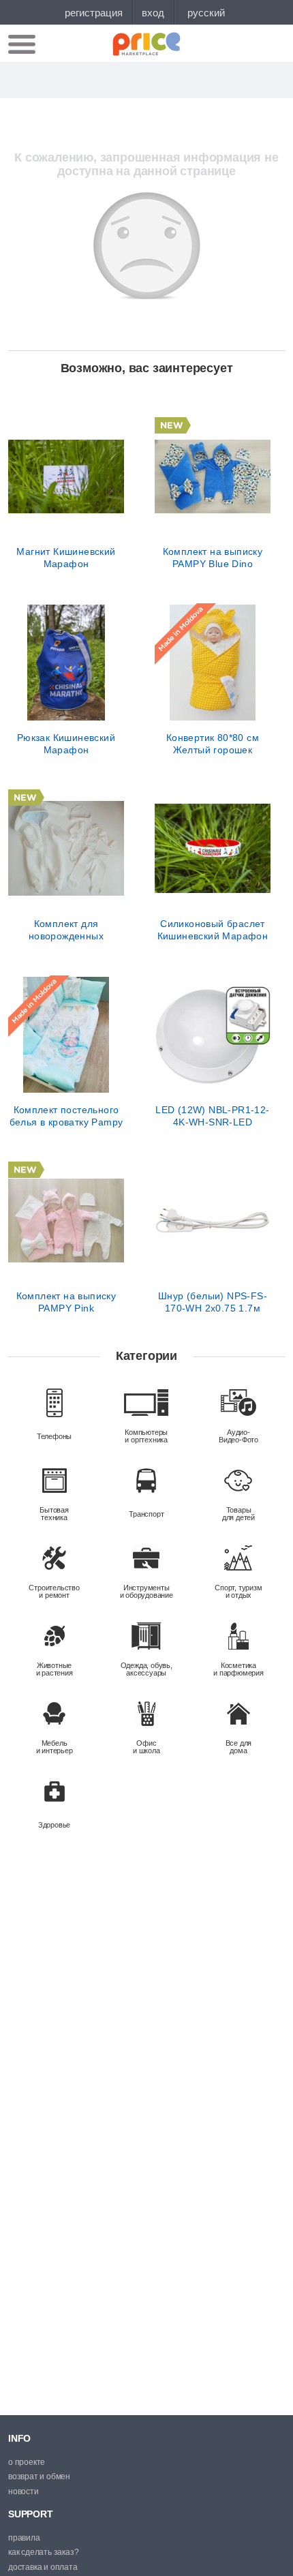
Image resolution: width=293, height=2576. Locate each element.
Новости (24, 2491)
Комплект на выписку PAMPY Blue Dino (213, 558)
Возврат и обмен (39, 2476)
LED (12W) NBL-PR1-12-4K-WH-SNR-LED (212, 1116)
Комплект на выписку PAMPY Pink (66, 1302)
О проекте (27, 2462)
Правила (24, 2538)
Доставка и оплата (43, 2567)
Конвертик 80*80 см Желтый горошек (213, 744)
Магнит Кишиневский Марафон (66, 558)
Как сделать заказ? (43, 2552)
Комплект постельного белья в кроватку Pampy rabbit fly (66, 1116)
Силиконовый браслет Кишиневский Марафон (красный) (213, 930)
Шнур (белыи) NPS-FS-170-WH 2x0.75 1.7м (213, 1302)
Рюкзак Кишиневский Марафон (66, 744)
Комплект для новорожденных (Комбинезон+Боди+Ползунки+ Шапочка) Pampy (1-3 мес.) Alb (66, 930)
